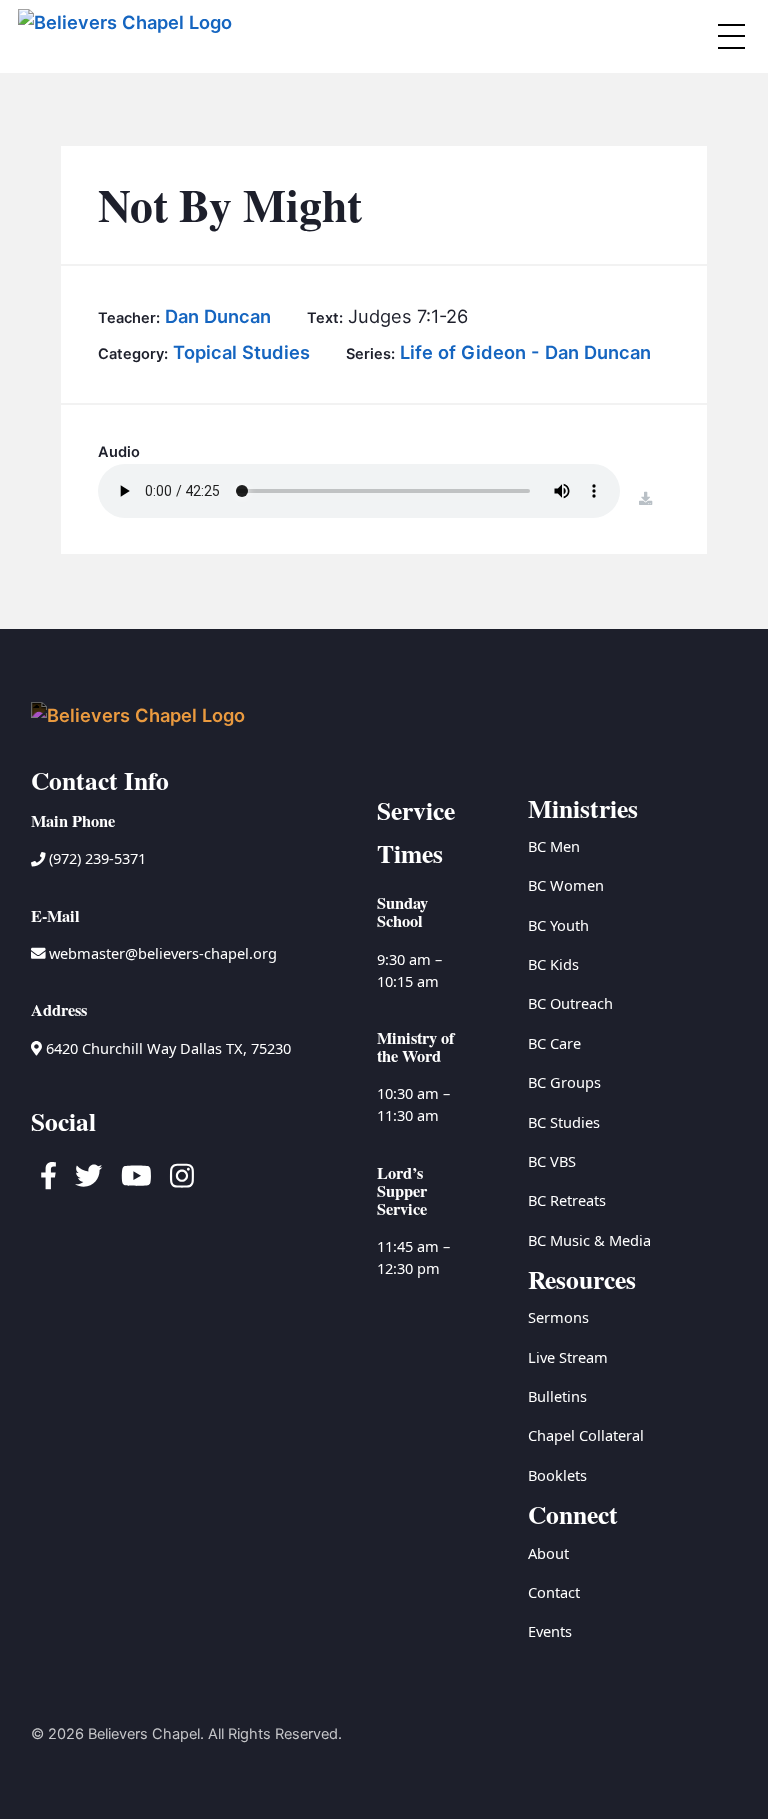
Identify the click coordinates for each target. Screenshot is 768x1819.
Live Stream (568, 1357)
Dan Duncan (218, 316)
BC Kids (553, 964)
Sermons (558, 1317)
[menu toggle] (731, 36)
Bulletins (557, 1396)
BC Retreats (567, 1200)
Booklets (557, 1475)
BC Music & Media (589, 1240)
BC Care (554, 1043)
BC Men (554, 846)
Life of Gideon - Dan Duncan (525, 352)
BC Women (566, 885)
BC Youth (558, 925)
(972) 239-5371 (95, 858)
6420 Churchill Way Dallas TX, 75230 (166, 1048)
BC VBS (552, 1161)
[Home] (127, 36)
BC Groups (564, 1082)
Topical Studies (241, 352)
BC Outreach (570, 1003)
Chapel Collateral (586, 1435)
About (548, 1553)
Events (550, 1631)
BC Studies (564, 1122)
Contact (554, 1592)
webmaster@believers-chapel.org (163, 953)
